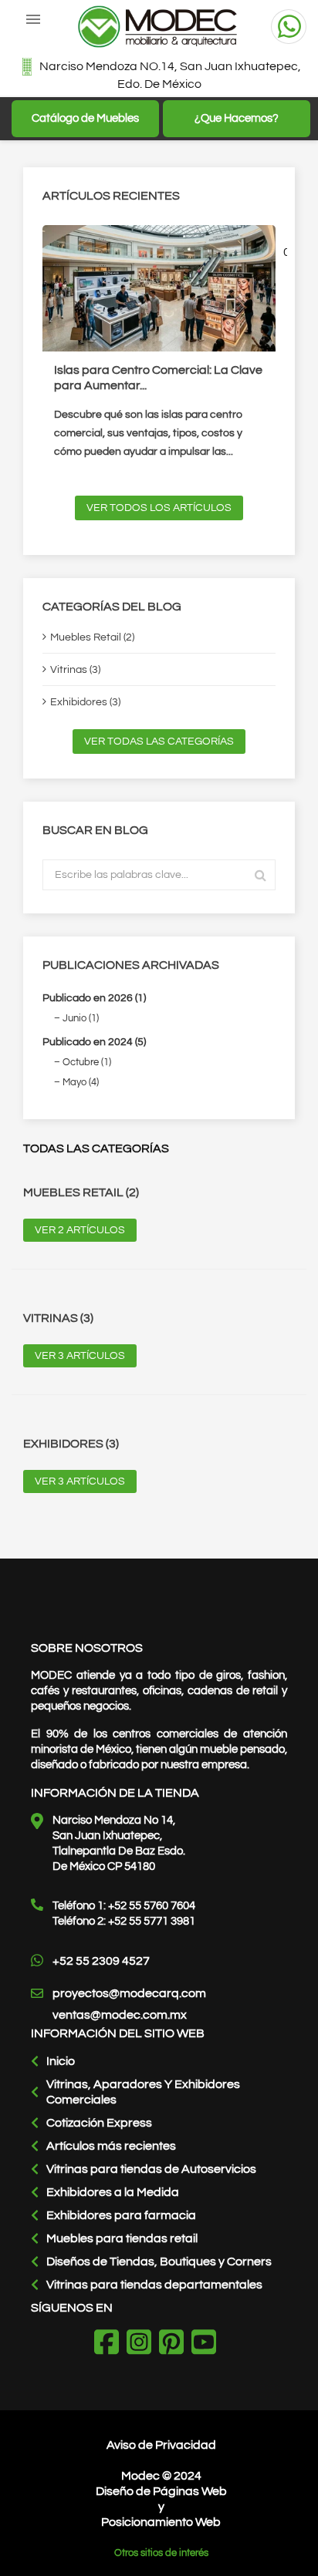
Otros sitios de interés (161, 2553)
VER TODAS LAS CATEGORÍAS (159, 742)
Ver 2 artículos (80, 1230)
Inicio (61, 2061)
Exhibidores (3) (85, 702)
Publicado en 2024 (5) (94, 1042)
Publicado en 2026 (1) (94, 998)
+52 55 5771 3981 (152, 1921)
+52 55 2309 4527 (101, 1961)
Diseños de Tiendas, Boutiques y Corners (159, 2262)
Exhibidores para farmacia (121, 2215)
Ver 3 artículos (80, 1356)
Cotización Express (99, 2123)
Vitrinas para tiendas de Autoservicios (151, 2169)
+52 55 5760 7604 (152, 1906)
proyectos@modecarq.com (129, 1993)
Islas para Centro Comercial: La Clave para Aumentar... (158, 378)
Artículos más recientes (111, 2146)
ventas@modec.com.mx (120, 2015)
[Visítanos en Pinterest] (175, 2344)
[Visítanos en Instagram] (143, 2344)
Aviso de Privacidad (161, 2445)
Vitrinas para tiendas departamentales (154, 2285)
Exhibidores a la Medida (113, 2192)
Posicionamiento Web (161, 2522)
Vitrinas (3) (75, 670)
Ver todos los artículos (159, 508)
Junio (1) (81, 1018)
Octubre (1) (87, 1062)
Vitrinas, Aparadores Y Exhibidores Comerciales (143, 2092)
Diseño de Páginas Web (161, 2491)
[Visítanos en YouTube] (208, 2344)
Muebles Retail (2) (92, 637)
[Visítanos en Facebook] (110, 2344)
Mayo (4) (81, 1082)
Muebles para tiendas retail (122, 2238)
